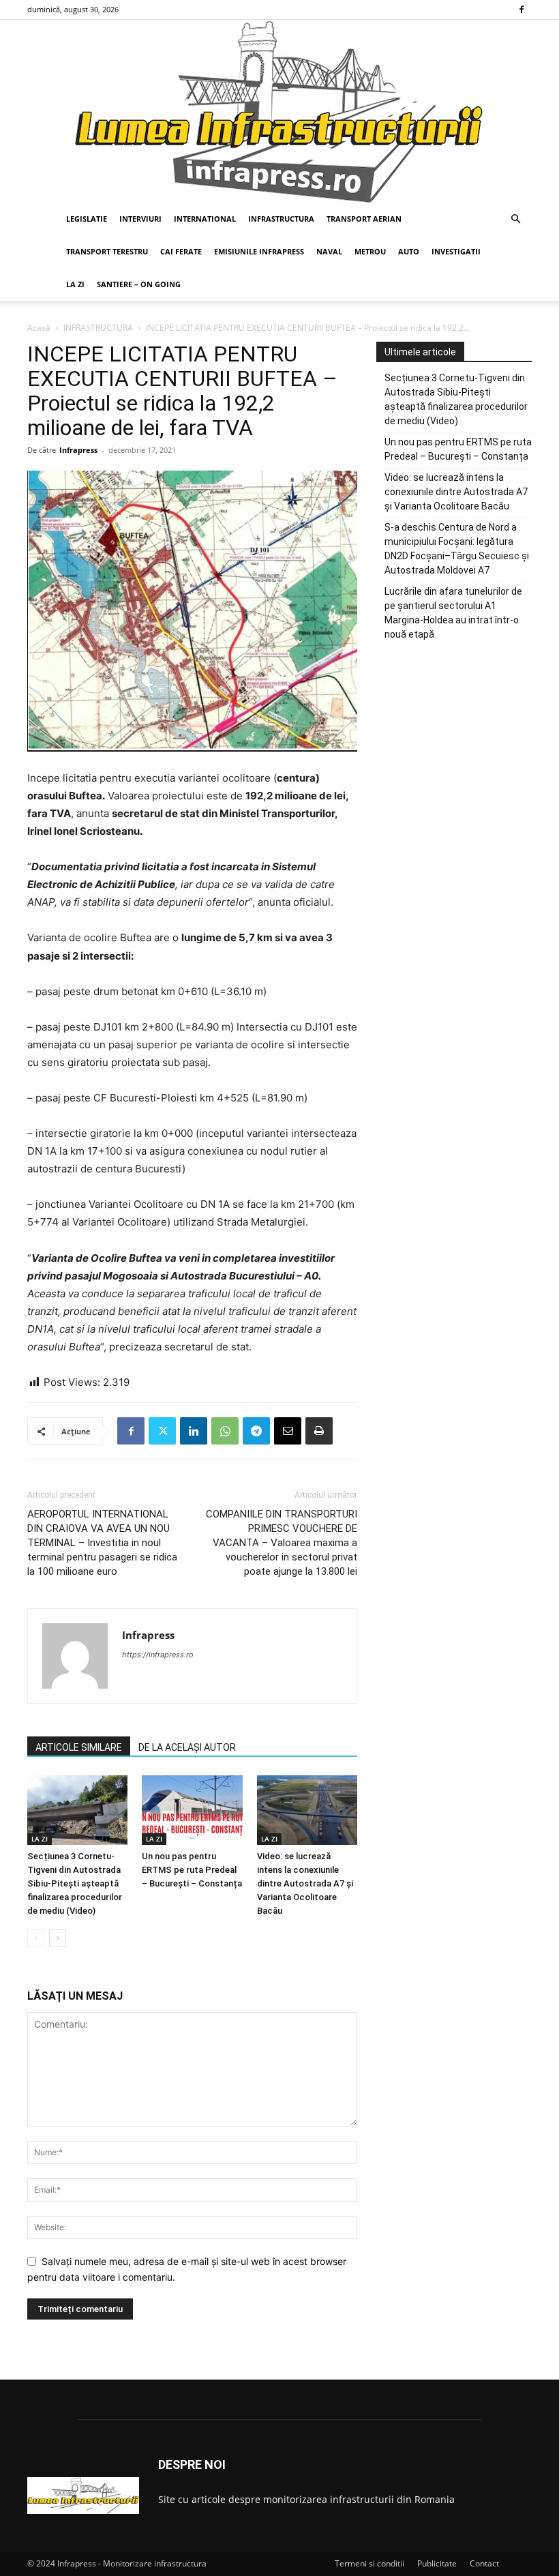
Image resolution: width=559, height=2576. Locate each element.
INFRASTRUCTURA (281, 219)
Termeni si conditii (369, 2563)
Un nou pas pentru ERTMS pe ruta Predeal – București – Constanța (192, 1870)
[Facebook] (522, 10)
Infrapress (78, 450)
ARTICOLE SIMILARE (79, 1747)
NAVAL (329, 251)
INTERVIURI (140, 219)
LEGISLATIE (87, 219)
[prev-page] (36, 1938)
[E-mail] (288, 1431)
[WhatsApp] (225, 1431)
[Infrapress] (279, 111)
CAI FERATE (181, 251)
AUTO (409, 251)
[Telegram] (256, 1431)
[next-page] (58, 1938)
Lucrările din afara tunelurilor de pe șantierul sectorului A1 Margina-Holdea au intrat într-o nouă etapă (453, 613)
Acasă (39, 328)
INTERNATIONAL (205, 219)
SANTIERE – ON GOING (139, 284)
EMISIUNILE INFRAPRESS (259, 251)
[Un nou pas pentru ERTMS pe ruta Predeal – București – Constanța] (192, 1810)
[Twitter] (162, 1431)
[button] (515, 219)
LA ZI (75, 284)
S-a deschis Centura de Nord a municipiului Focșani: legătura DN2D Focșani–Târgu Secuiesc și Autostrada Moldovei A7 (457, 549)
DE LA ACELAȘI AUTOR (187, 1747)
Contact (484, 2563)
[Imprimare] (319, 1431)
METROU (370, 251)
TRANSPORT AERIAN (364, 219)
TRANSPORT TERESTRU (107, 251)
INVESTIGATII (456, 251)
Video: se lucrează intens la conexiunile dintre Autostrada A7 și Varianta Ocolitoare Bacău (305, 1883)
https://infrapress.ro (158, 1655)
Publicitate (437, 2563)
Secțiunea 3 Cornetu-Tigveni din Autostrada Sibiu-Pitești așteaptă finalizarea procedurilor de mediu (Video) (75, 1883)
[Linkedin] (194, 1431)
